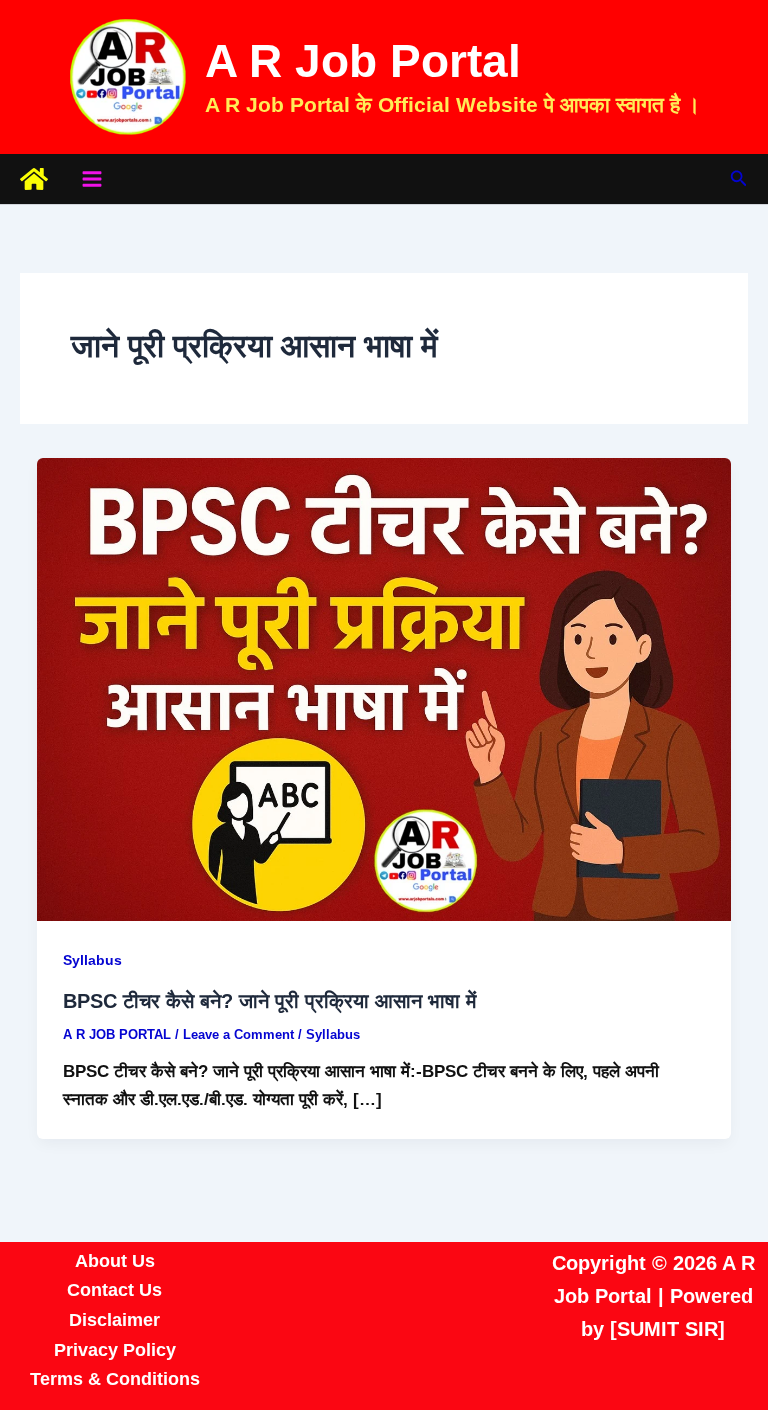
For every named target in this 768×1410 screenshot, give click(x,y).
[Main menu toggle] (92, 179)
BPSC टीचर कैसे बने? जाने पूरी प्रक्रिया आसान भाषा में (269, 1001)
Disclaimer (114, 1320)
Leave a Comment (238, 1034)
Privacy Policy (115, 1350)
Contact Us (114, 1290)
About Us (115, 1261)
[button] (739, 179)
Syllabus (92, 960)
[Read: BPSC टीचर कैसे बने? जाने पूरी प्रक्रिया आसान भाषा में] (384, 688)
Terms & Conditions (115, 1379)
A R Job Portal (363, 61)
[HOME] (34, 179)
